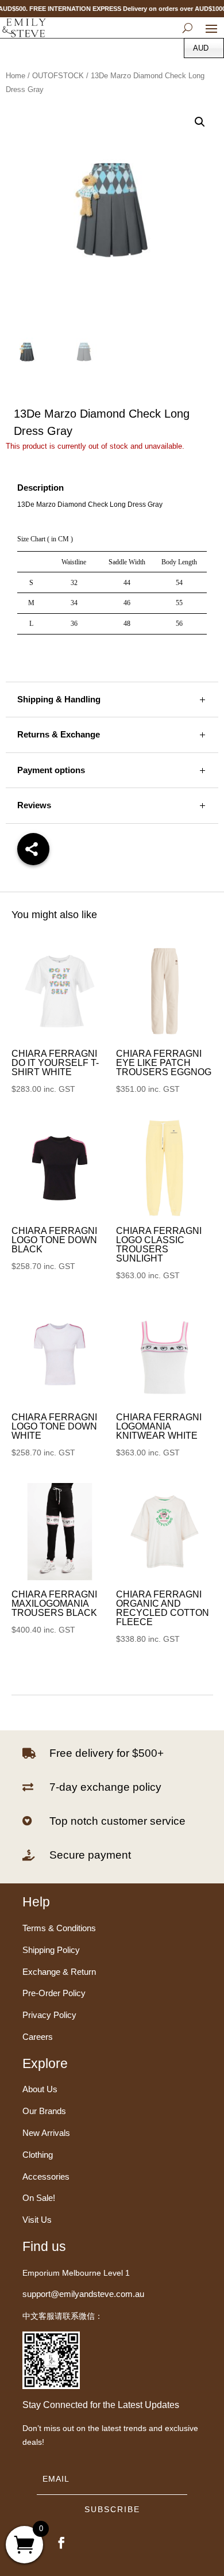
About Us (40, 2089)
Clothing (38, 2155)
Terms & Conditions (59, 1928)
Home (16, 76)
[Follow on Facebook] (61, 2543)
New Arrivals (46, 2133)
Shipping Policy (51, 1950)
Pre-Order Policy (54, 1993)
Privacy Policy (49, 2015)
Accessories (46, 2176)
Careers (38, 2037)
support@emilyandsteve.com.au (83, 2294)
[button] (200, 122)
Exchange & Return (59, 1972)
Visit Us (37, 2220)
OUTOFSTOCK (58, 76)
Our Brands (44, 2111)
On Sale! (39, 2198)
